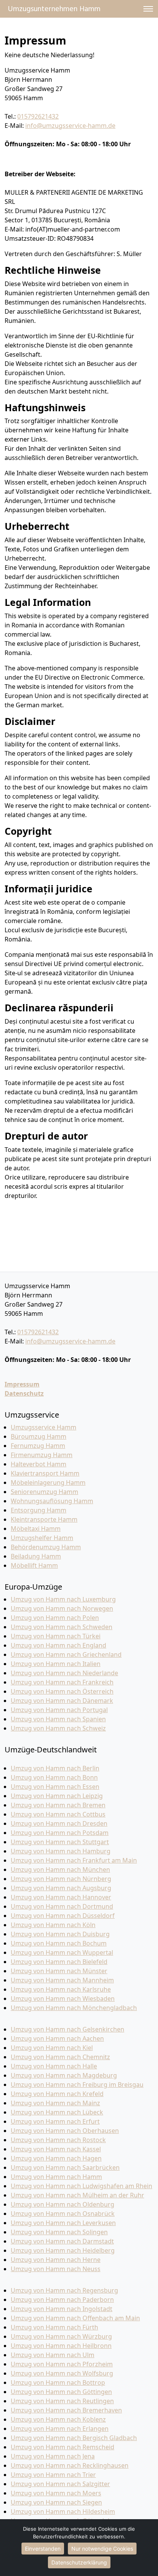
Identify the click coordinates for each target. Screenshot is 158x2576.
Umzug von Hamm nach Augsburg (61, 1888)
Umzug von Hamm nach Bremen (58, 1805)
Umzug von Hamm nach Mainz (55, 2103)
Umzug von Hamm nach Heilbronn (61, 2346)
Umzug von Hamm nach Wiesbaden (63, 1999)
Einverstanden (43, 2549)
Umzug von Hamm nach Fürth (54, 2327)
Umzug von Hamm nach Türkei (56, 1636)
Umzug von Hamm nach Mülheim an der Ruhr (77, 2195)
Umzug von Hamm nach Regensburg (64, 2290)
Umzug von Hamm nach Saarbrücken (65, 2167)
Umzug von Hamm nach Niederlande (64, 1673)
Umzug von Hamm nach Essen (55, 1787)
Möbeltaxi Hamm (36, 1529)
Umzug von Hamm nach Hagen (56, 2158)
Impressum (22, 1384)
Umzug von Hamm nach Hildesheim (63, 2511)
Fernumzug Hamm (38, 1446)
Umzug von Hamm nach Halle (54, 2066)
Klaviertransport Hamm (45, 1473)
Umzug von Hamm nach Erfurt (55, 2121)
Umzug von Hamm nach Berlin (55, 1768)
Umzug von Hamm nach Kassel (56, 2149)
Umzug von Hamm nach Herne (56, 2260)
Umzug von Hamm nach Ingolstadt (62, 2309)
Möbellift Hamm (34, 1565)
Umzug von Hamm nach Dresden (59, 1823)
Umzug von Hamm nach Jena (53, 2456)
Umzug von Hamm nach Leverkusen (63, 2223)
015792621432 (38, 116)
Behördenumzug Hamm (46, 1547)
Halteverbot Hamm (39, 1464)
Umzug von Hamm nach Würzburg (61, 2336)
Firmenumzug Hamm (42, 1455)
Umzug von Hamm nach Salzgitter (60, 2484)
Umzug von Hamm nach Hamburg (61, 1851)
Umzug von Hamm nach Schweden (62, 1627)
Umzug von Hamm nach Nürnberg (61, 1879)
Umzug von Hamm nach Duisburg (60, 1934)
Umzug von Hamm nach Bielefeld (59, 1962)
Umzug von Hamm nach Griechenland (66, 1654)
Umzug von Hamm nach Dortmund (62, 1906)
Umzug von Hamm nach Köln (53, 1925)
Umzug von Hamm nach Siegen (56, 2502)
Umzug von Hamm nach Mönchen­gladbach (74, 2008)
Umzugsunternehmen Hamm (54, 9)
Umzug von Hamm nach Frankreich (62, 1682)
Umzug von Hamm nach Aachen (57, 2038)
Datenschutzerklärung (79, 2562)
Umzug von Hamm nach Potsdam (60, 1833)
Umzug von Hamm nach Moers (56, 2493)
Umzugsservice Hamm (44, 1427)
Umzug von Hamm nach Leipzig (57, 1796)
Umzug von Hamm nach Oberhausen (65, 2131)
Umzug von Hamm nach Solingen (59, 2232)
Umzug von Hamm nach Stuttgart (60, 1842)
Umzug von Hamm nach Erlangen (60, 2429)
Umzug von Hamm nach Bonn (54, 1777)
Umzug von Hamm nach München (60, 1870)
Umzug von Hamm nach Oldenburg (63, 2204)
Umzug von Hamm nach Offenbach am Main (75, 2318)
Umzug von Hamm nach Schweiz (58, 1728)
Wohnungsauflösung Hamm (52, 1501)
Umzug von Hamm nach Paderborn (62, 2300)
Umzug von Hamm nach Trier (53, 2475)
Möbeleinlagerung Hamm (48, 1482)
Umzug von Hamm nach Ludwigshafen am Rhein (81, 2186)
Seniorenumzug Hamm (44, 1492)
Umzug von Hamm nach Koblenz (58, 2419)
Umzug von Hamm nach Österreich (62, 1691)
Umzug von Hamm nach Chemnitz (60, 2057)
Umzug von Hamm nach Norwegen (62, 1608)
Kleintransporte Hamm (44, 1519)
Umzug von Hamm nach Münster (59, 1971)
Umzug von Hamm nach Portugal (59, 1710)
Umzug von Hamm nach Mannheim (62, 1980)
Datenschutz (24, 1393)
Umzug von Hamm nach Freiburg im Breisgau (77, 2085)
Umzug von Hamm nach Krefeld (57, 2094)
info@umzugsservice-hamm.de (70, 126)
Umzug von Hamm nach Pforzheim (62, 2364)
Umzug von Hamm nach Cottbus (58, 1814)
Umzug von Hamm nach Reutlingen (62, 2401)
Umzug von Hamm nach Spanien (58, 1719)
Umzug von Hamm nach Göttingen (61, 2392)
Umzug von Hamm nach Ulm (53, 2355)
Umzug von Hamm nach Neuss (56, 2269)
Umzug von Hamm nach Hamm (56, 2177)
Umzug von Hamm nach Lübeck (57, 2112)
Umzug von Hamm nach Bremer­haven (66, 2410)
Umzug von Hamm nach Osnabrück (63, 2214)
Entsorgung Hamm (39, 1510)
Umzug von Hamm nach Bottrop (58, 2382)
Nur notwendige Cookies (102, 2549)
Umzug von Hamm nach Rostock (58, 2140)
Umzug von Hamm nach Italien (56, 1664)
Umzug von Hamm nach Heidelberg (63, 2250)
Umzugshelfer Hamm (42, 1538)
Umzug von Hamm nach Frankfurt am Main (74, 1860)
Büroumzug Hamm (39, 1436)
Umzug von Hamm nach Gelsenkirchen (67, 2029)
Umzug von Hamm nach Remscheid (63, 2447)
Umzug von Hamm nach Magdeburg (64, 2075)
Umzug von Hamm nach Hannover (61, 1897)
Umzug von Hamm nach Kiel (52, 2048)
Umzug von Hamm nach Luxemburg (63, 1599)
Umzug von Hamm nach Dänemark (62, 1701)
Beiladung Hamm (36, 1556)
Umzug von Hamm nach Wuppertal (62, 1952)
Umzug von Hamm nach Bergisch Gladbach (74, 2438)
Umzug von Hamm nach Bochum (59, 1943)
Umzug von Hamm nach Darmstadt (62, 2241)
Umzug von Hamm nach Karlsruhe (61, 1989)
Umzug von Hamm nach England (58, 1645)
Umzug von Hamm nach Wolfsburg (62, 2373)
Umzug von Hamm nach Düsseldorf (63, 1916)
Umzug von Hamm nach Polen (55, 1618)
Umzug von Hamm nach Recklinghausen (70, 2465)
